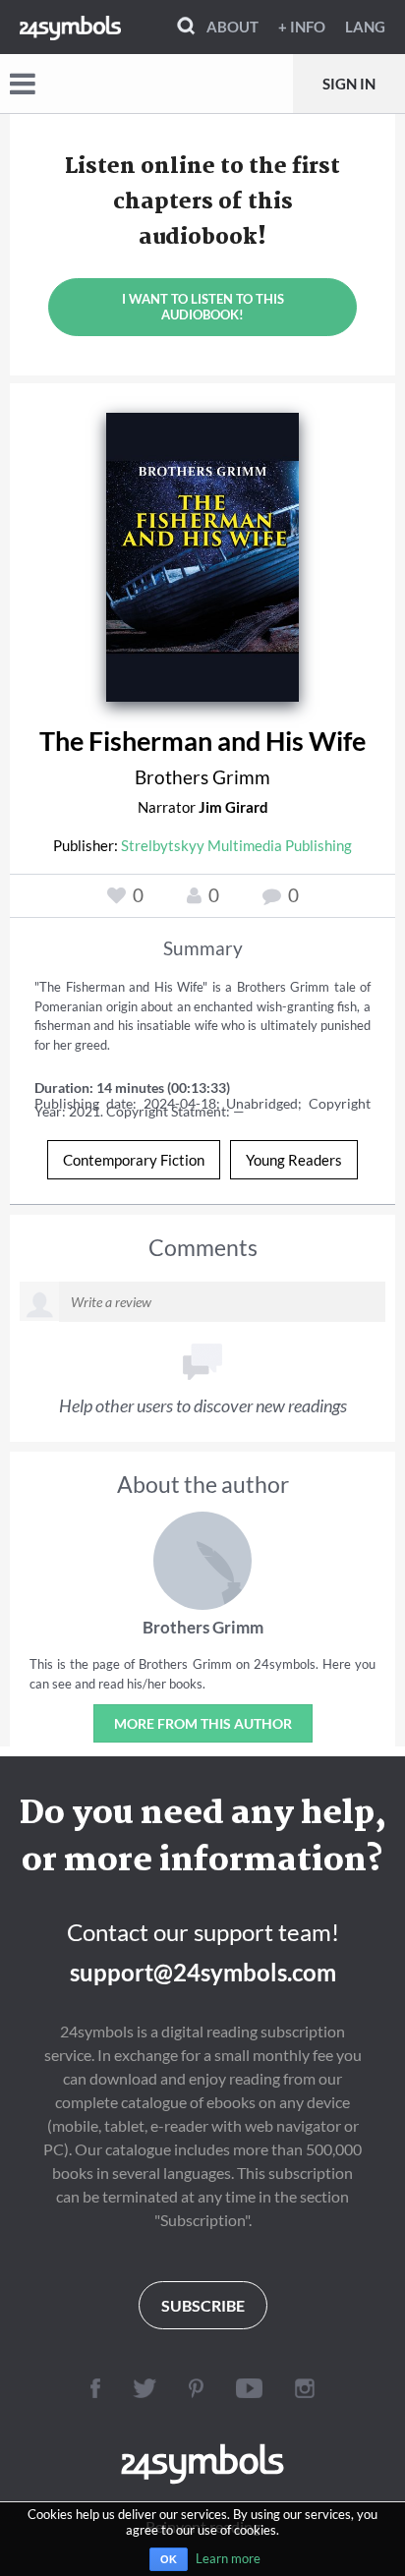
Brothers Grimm (202, 777)
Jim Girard (233, 807)
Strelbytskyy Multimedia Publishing (236, 845)
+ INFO (302, 27)
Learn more (228, 2558)
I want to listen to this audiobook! (203, 307)
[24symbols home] (70, 27)
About (232, 27)
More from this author (203, 1723)
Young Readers (294, 1160)
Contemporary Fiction (134, 1160)
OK (169, 2559)
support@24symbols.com (203, 1972)
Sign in (349, 84)
